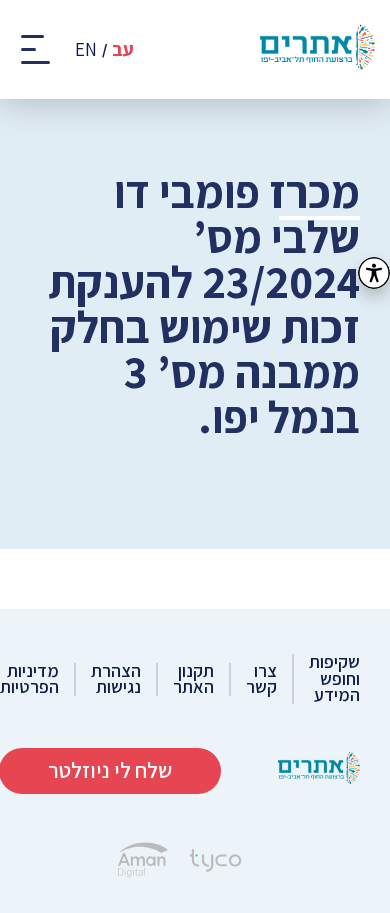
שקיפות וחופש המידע (334, 679)
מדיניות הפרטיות (29, 679)
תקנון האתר (193, 679)
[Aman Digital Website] (143, 862)
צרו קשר (261, 679)
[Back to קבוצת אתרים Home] (319, 770)
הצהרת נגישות (116, 679)
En (86, 49)
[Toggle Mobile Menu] (37, 49)
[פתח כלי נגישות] (374, 273)
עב (123, 49)
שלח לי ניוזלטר (110, 770)
